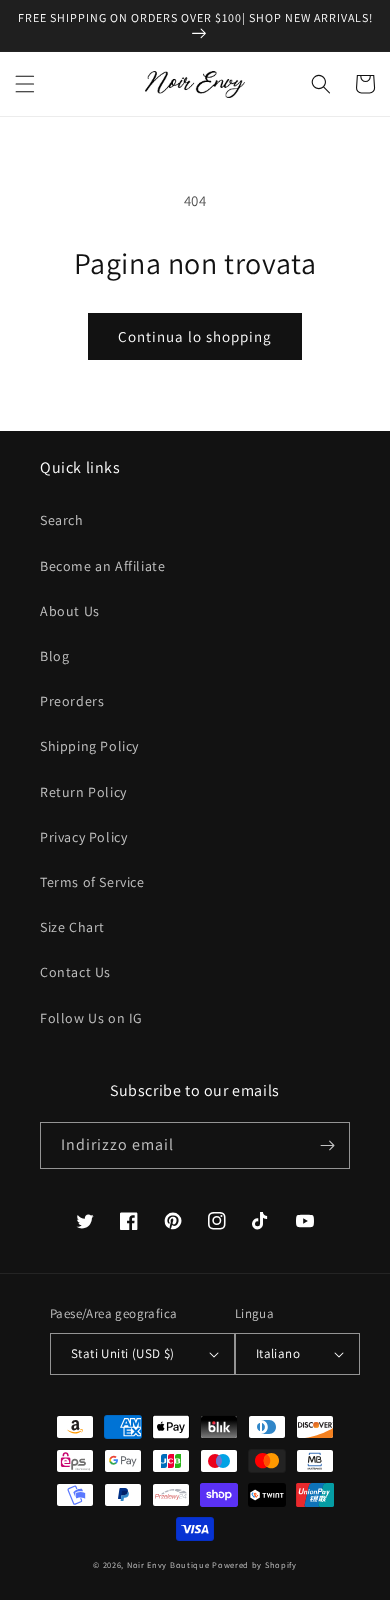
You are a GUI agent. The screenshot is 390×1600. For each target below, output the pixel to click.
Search (62, 520)
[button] (25, 84)
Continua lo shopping (195, 336)
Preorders (72, 701)
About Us (70, 611)
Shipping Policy (89, 746)
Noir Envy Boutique (168, 1564)
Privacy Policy (83, 837)
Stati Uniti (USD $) (123, 1353)
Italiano (278, 1353)
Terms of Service (92, 882)
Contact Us (75, 972)
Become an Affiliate (102, 566)
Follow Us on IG (91, 1018)
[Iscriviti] (327, 1145)
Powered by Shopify (254, 1564)
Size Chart (72, 927)
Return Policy (83, 792)
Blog (54, 656)
